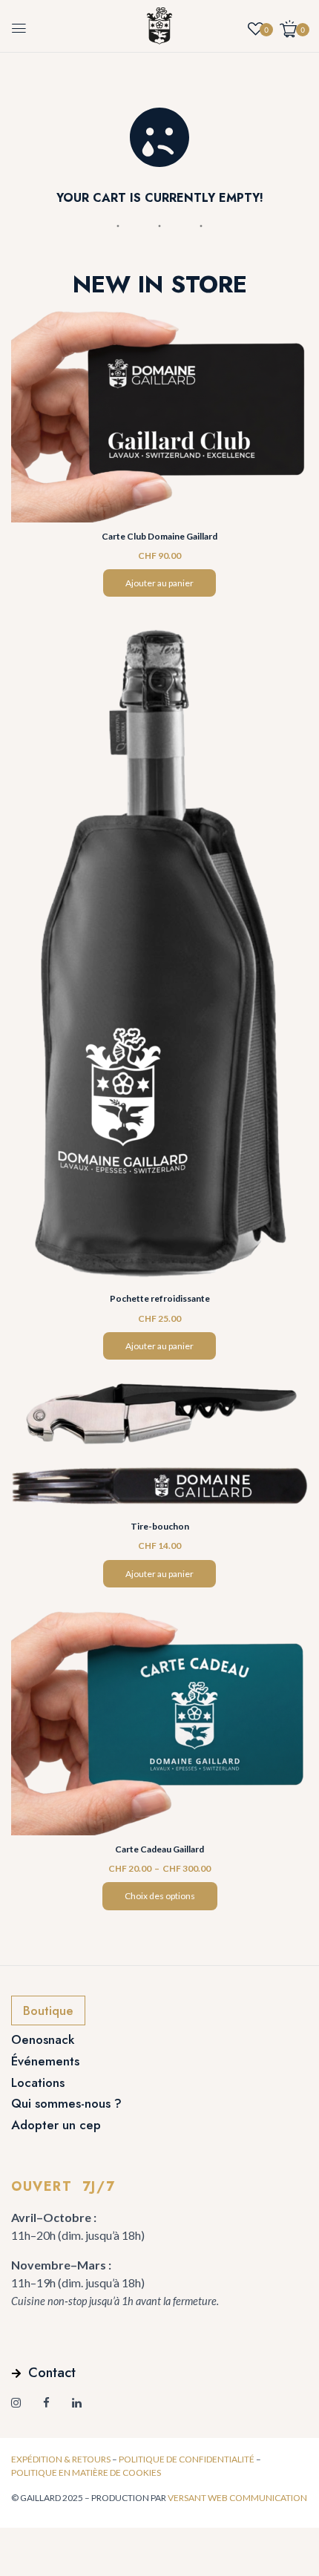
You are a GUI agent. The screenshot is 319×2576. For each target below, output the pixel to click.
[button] (294, 29)
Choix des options (160, 1896)
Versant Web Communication (237, 2498)
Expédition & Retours (61, 2459)
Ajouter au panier (159, 583)
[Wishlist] (256, 26)
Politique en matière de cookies (86, 2472)
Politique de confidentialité (187, 2459)
